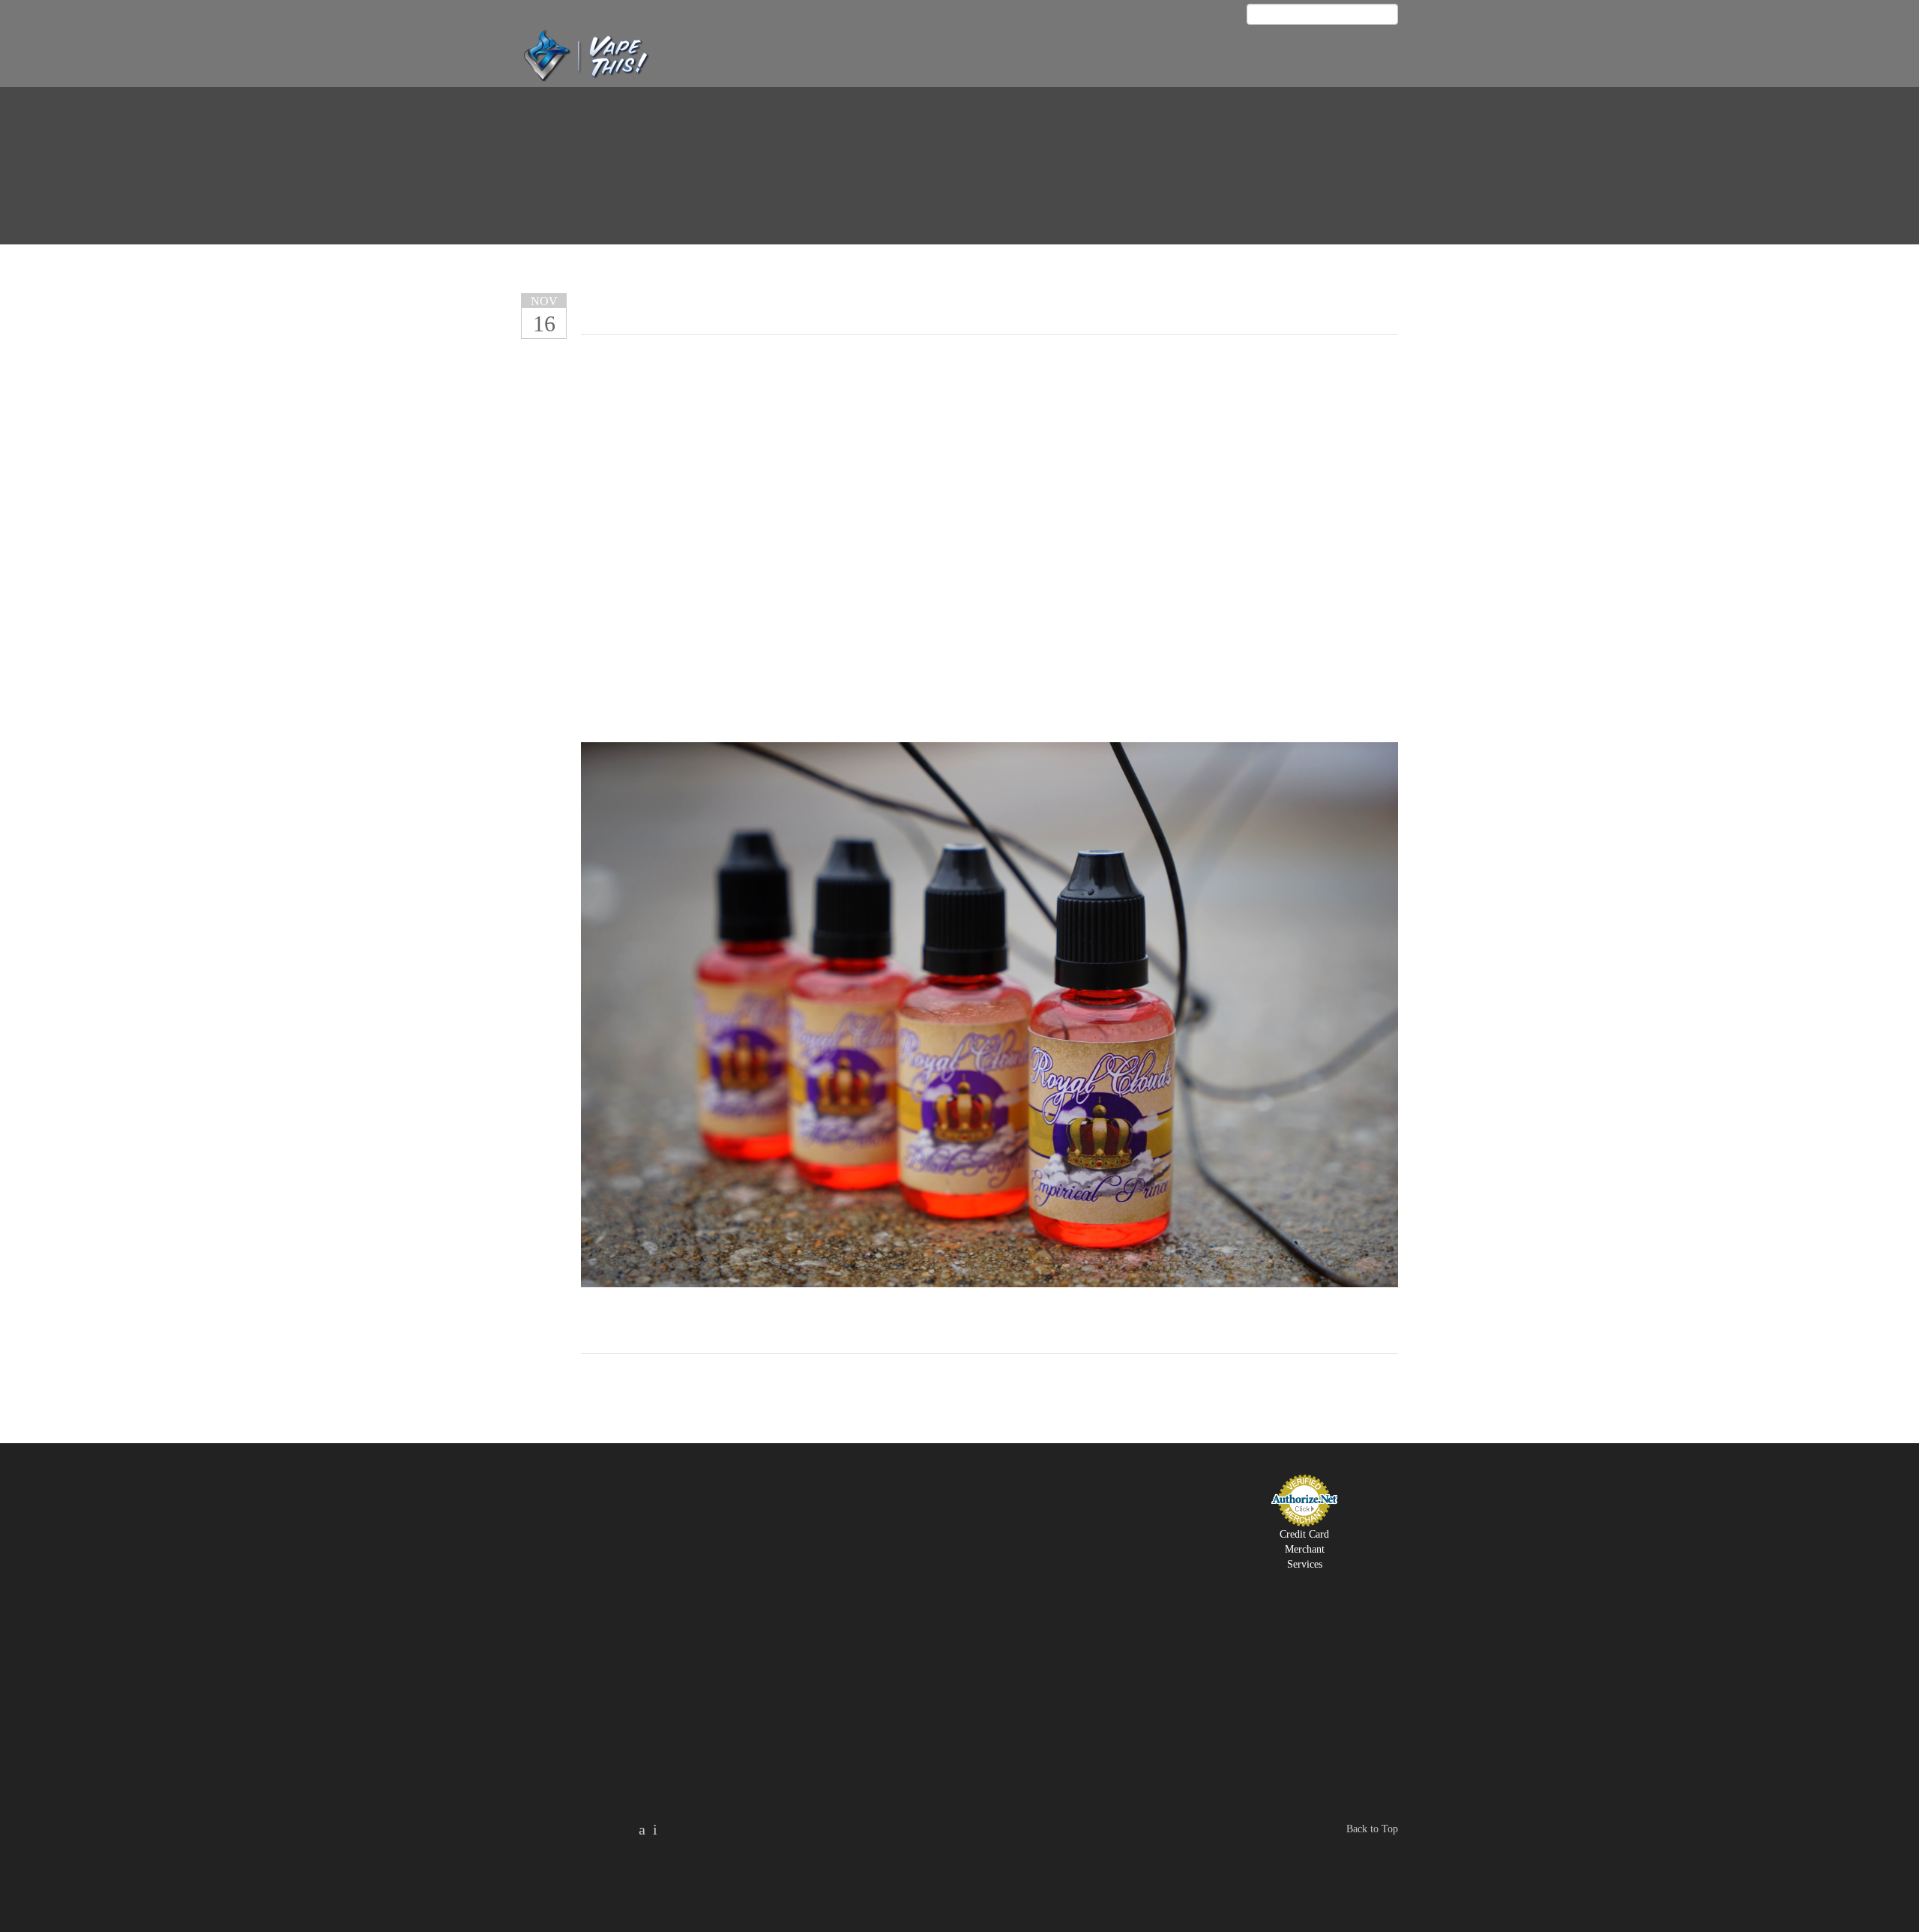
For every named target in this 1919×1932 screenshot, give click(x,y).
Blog (1286, 58)
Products (906, 58)
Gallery (1189, 58)
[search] (1390, 14)
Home (796, 58)
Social (1242, 58)
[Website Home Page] (601, 55)
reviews (846, 58)
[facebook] (1221, 16)
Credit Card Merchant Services (1304, 1549)
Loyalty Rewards (1107, 58)
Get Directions (1100, 1620)
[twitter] (655, 1829)
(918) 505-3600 (1353, 57)
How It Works (980, 58)
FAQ (1038, 58)
